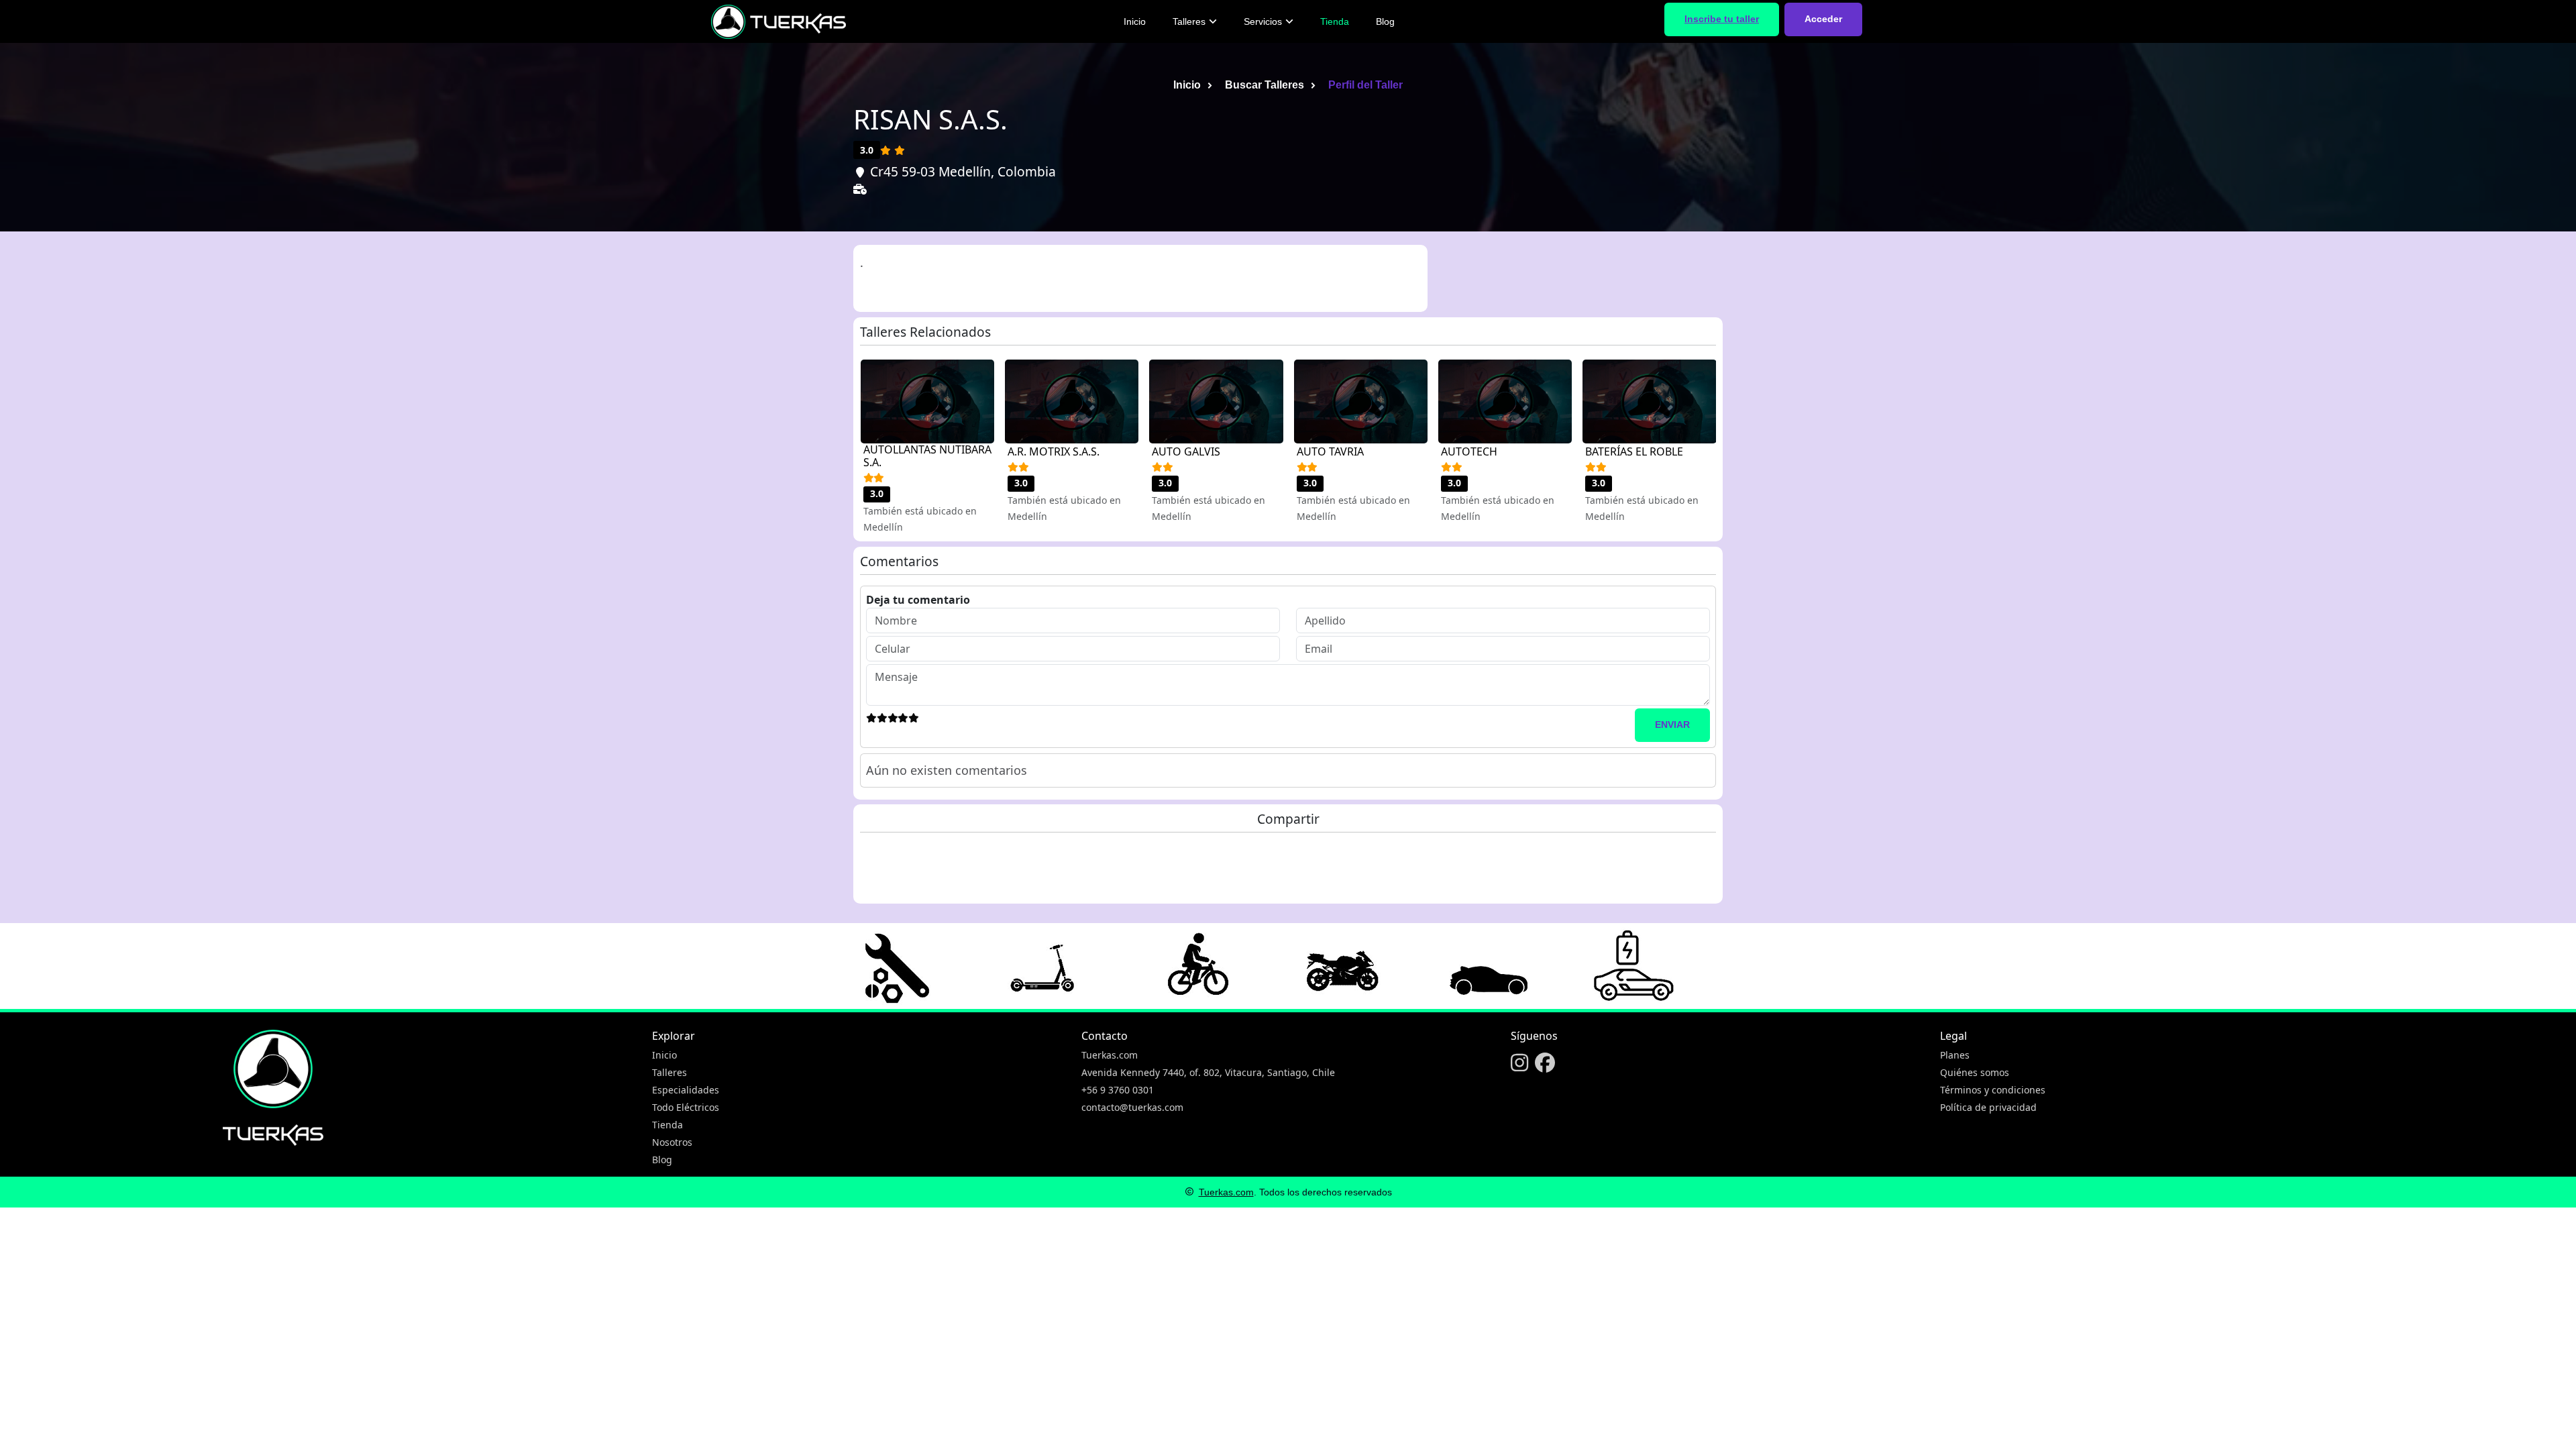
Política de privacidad (1988, 1107)
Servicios (1263, 21)
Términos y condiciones (1993, 1090)
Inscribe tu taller (1722, 19)
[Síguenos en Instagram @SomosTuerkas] (1519, 1065)
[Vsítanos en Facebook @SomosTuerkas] (1545, 1065)
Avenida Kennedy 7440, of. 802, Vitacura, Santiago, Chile (1208, 1072)
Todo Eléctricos (686, 1107)
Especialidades (686, 1090)
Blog (1385, 21)
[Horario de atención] (862, 210)
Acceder (1823, 19)
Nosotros (672, 1142)
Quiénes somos (1975, 1072)
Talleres (1189, 21)
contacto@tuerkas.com (1132, 1107)
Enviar (1672, 724)
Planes (1955, 1055)
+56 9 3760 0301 (1118, 1090)
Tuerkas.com (1110, 1055)
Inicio (1135, 21)
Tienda (1335, 21)
